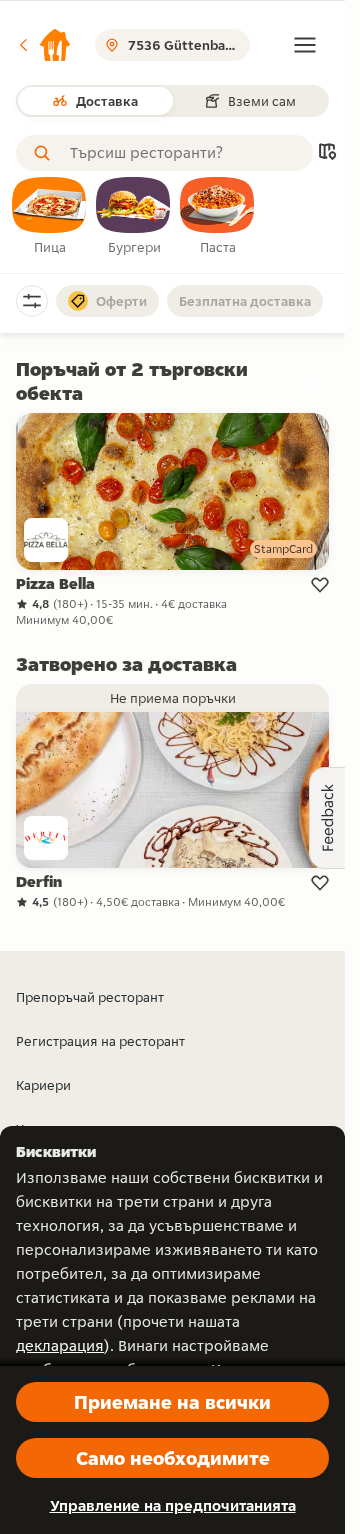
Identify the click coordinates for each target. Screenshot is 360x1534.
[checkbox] (50, 217)
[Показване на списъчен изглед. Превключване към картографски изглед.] (327, 153)
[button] (44, 45)
